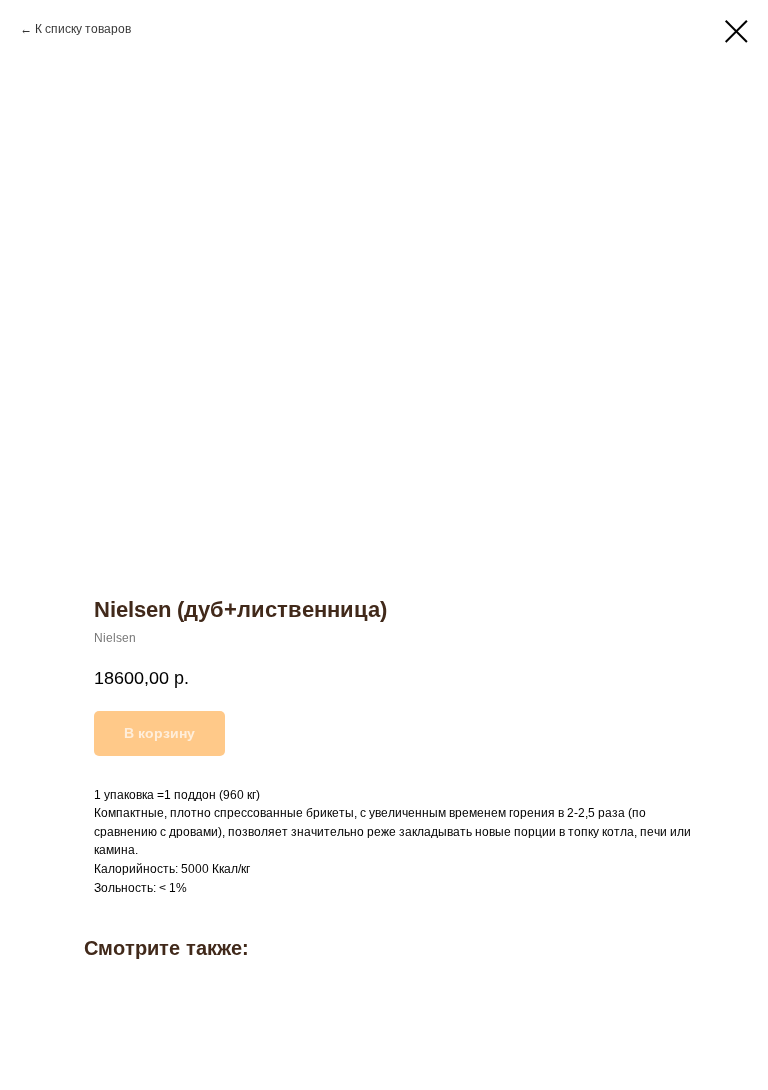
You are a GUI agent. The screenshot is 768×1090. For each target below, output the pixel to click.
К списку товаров (83, 29)
